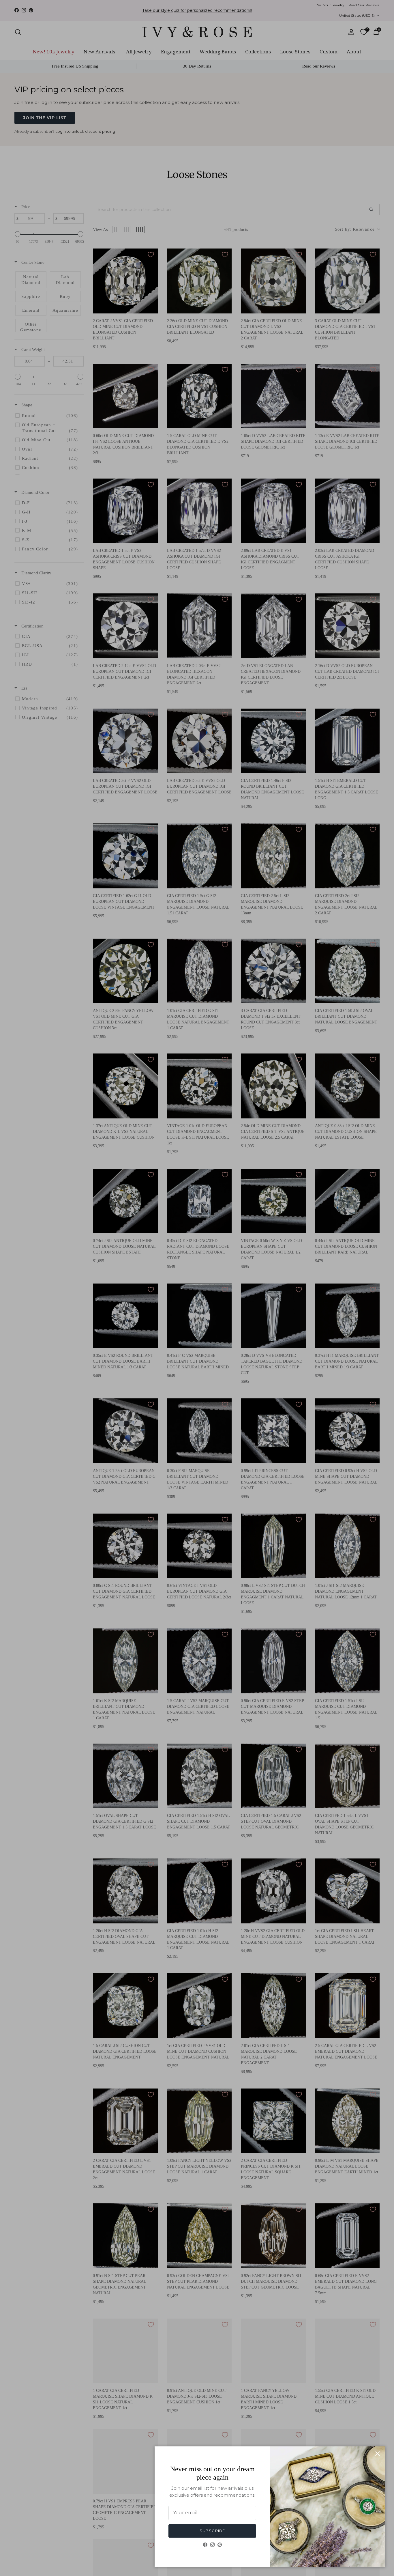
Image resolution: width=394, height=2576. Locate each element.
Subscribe (212, 2531)
